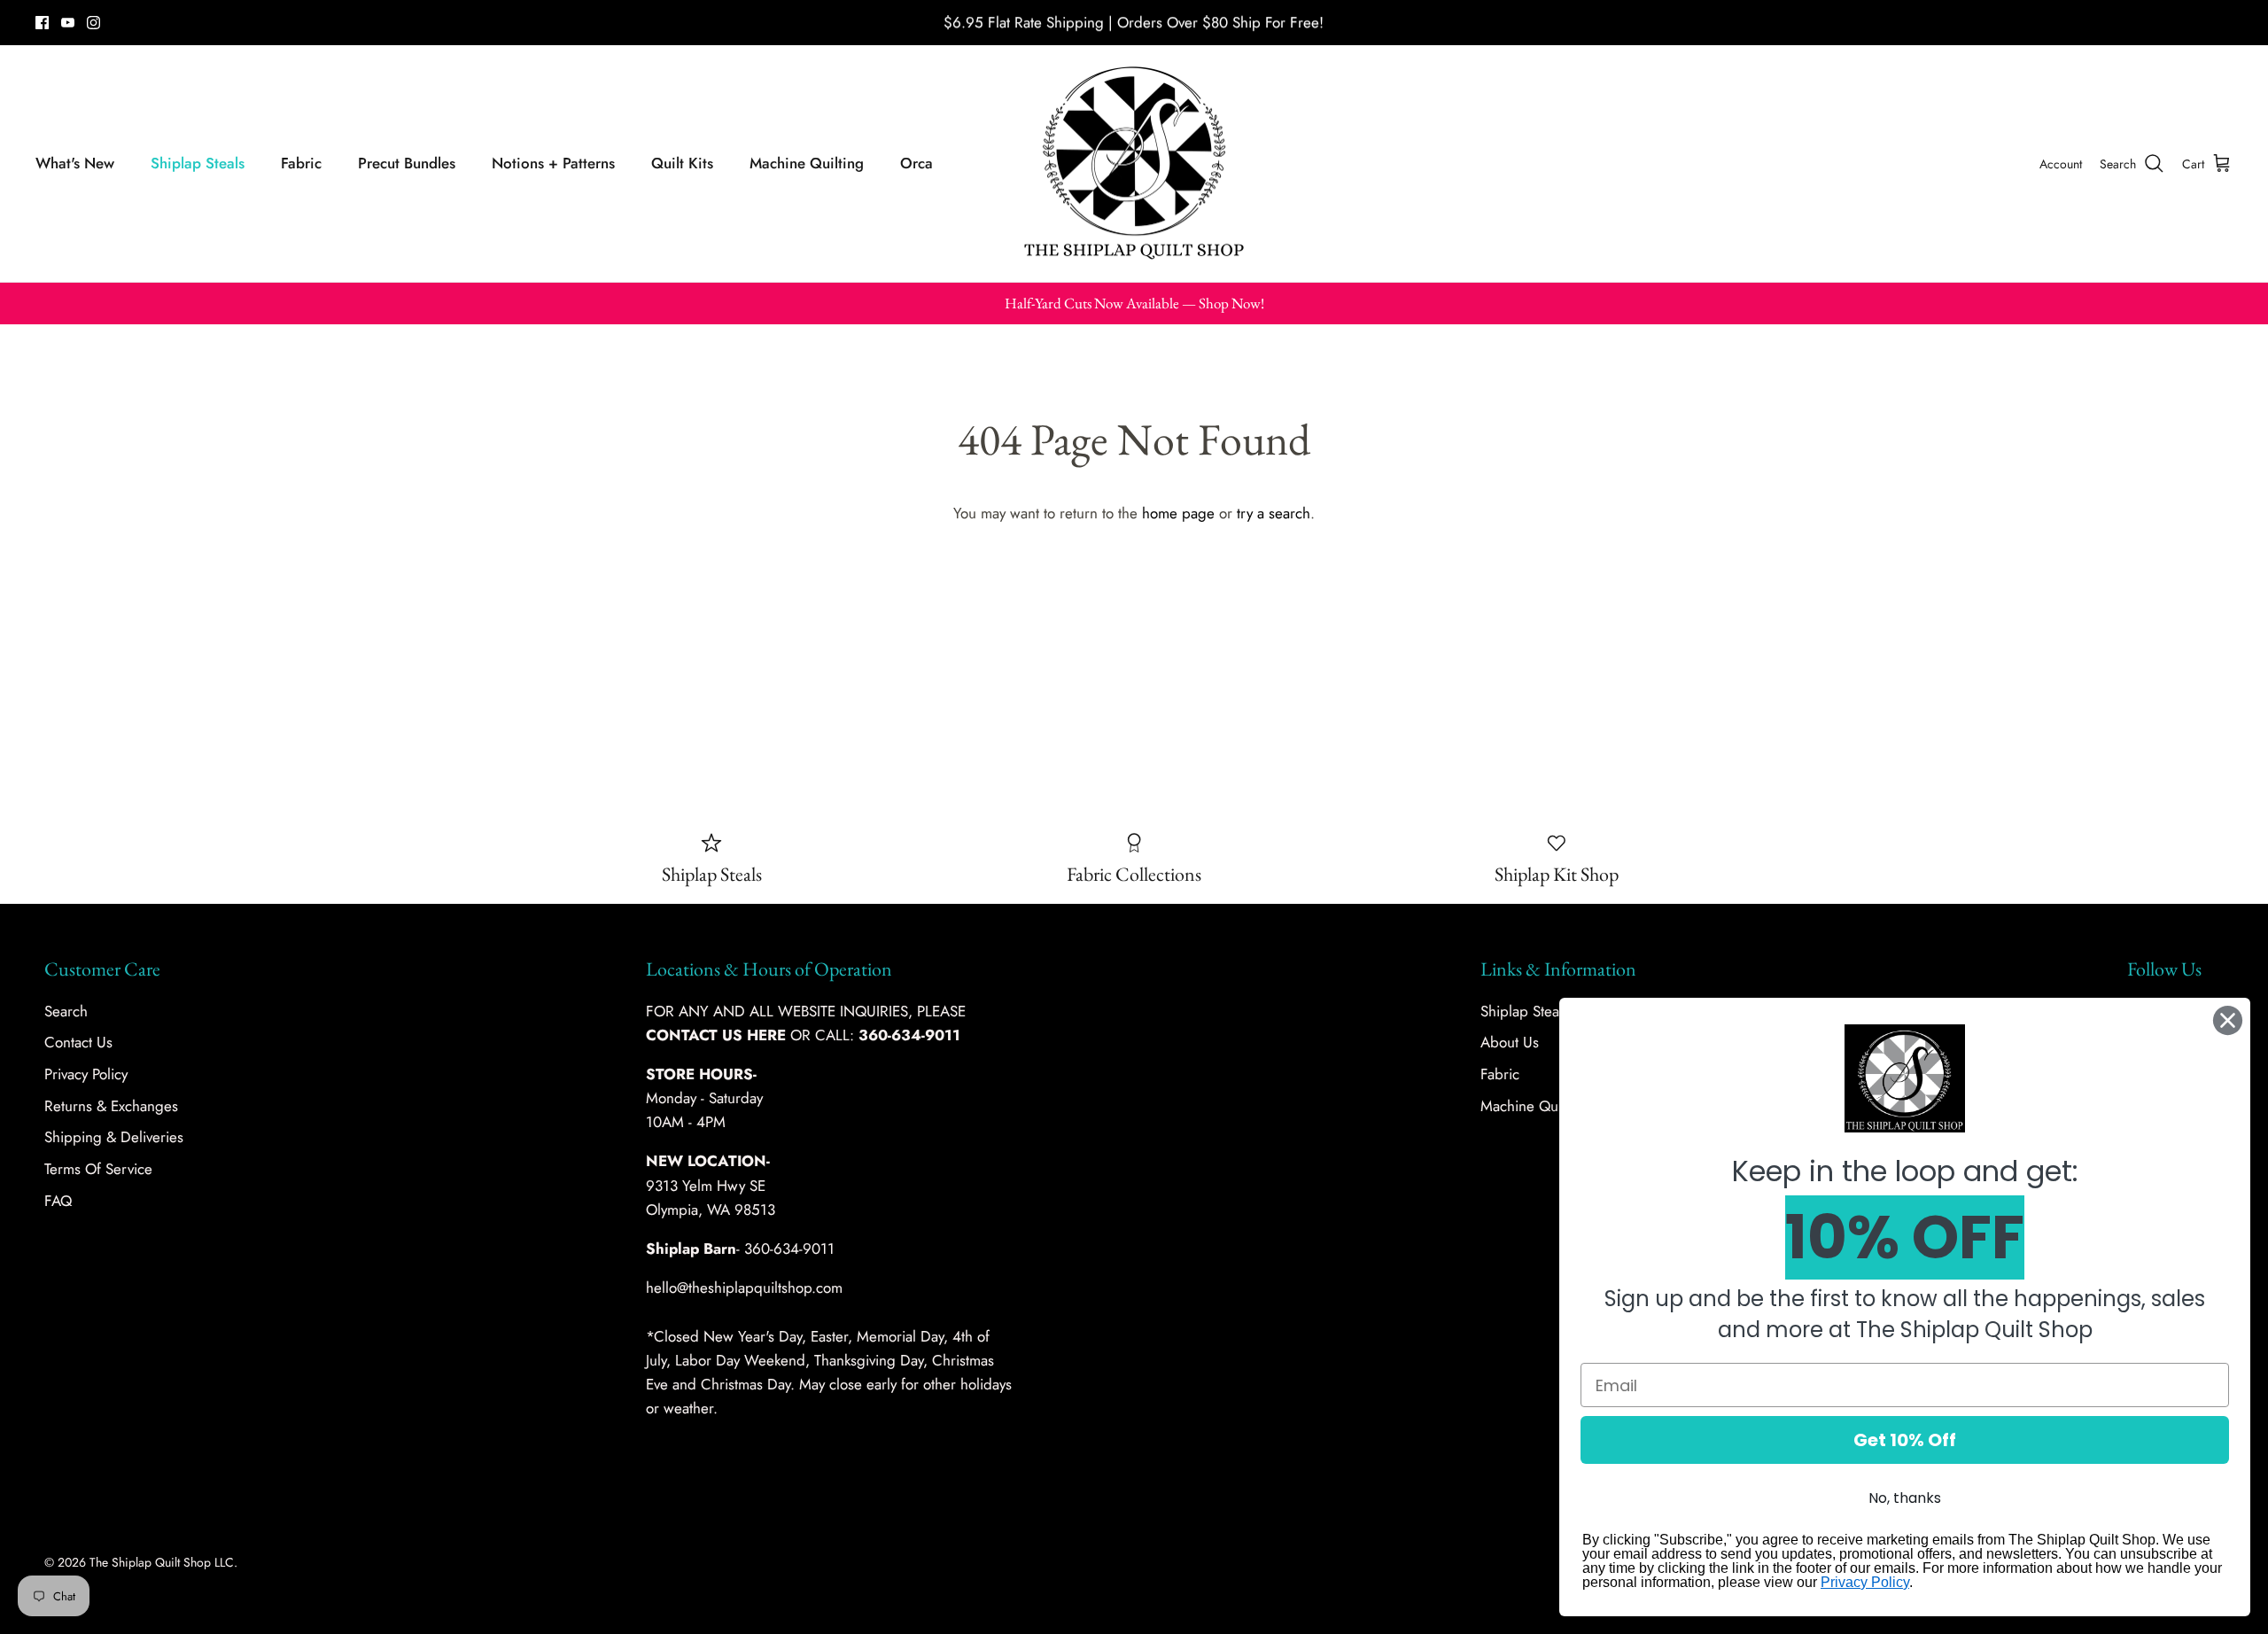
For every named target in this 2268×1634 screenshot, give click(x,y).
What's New (75, 163)
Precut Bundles (407, 163)
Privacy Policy (86, 1074)
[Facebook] (42, 23)
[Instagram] (93, 23)
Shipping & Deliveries (114, 1137)
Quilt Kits (682, 163)
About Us (1510, 1042)
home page (1178, 513)
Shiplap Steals (198, 163)
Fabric (301, 163)
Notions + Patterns (553, 163)
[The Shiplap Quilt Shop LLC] (1134, 164)
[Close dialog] (2228, 1020)
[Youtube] (68, 23)
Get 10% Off (1905, 1440)
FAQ (58, 1201)
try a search (1274, 513)
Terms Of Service (98, 1169)
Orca (917, 163)
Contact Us (78, 1042)
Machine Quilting (807, 163)
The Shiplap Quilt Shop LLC (162, 1562)
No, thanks (1905, 1498)
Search (66, 1011)
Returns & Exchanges (111, 1106)
